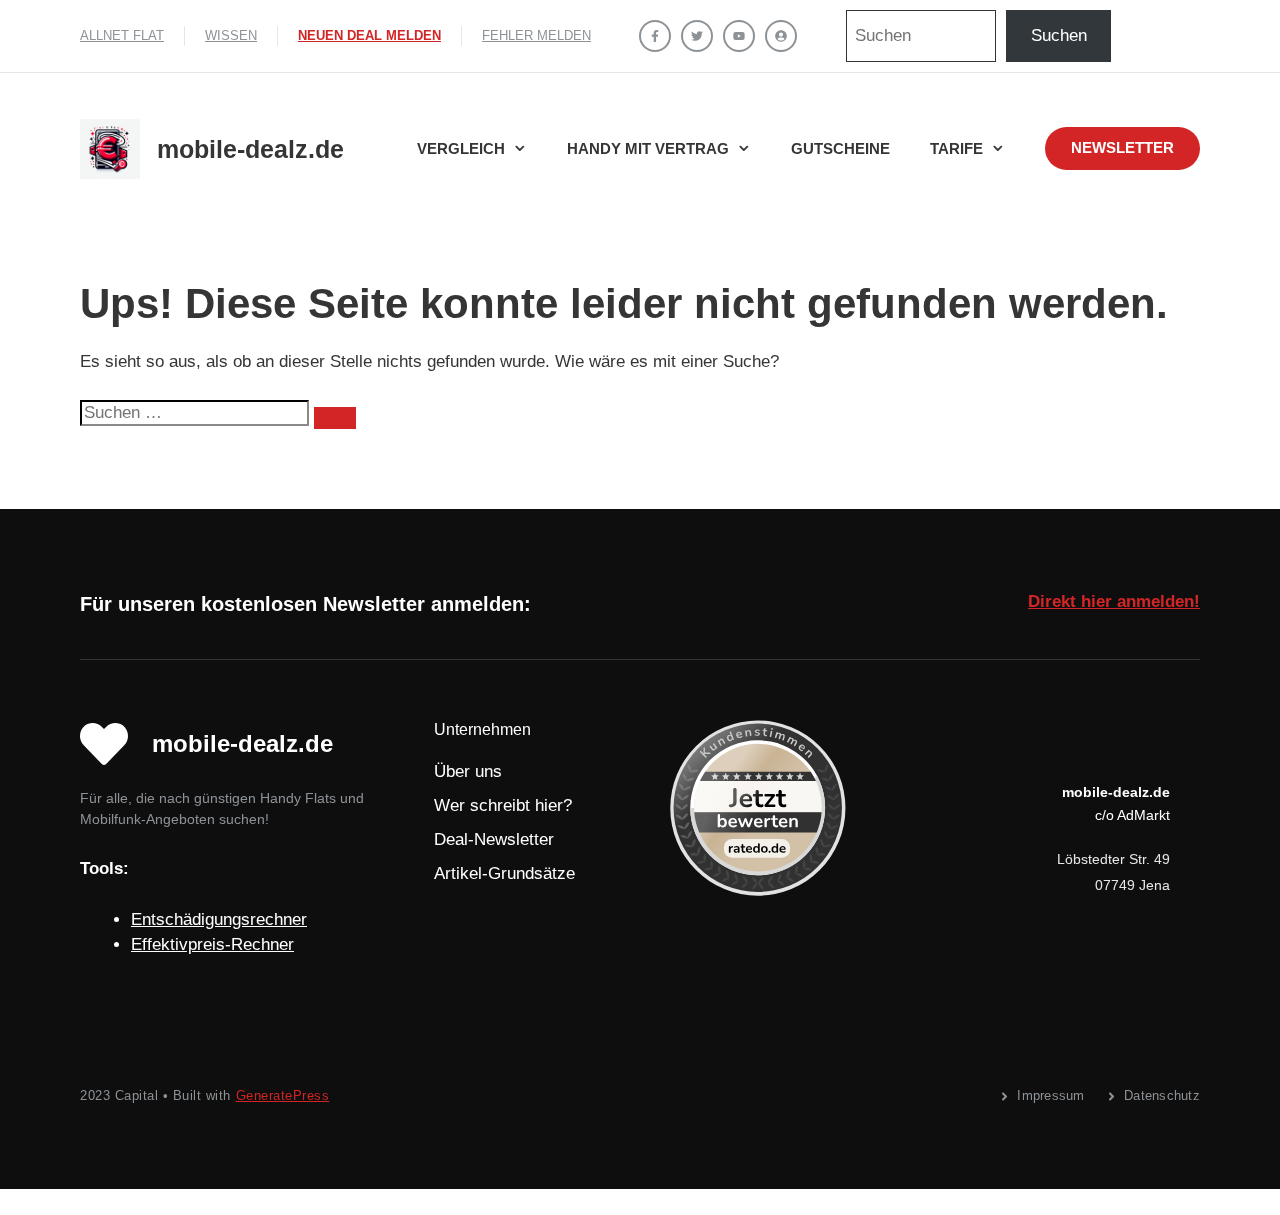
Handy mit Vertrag (648, 148)
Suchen (1059, 35)
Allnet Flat (122, 35)
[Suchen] (335, 418)
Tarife (956, 148)
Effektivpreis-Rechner (212, 944)
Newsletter (1122, 147)
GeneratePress (283, 1095)
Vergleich (461, 148)
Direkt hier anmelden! (1114, 601)
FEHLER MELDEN (536, 35)
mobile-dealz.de (250, 149)
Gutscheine (840, 148)
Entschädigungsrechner (219, 919)
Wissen (231, 35)
